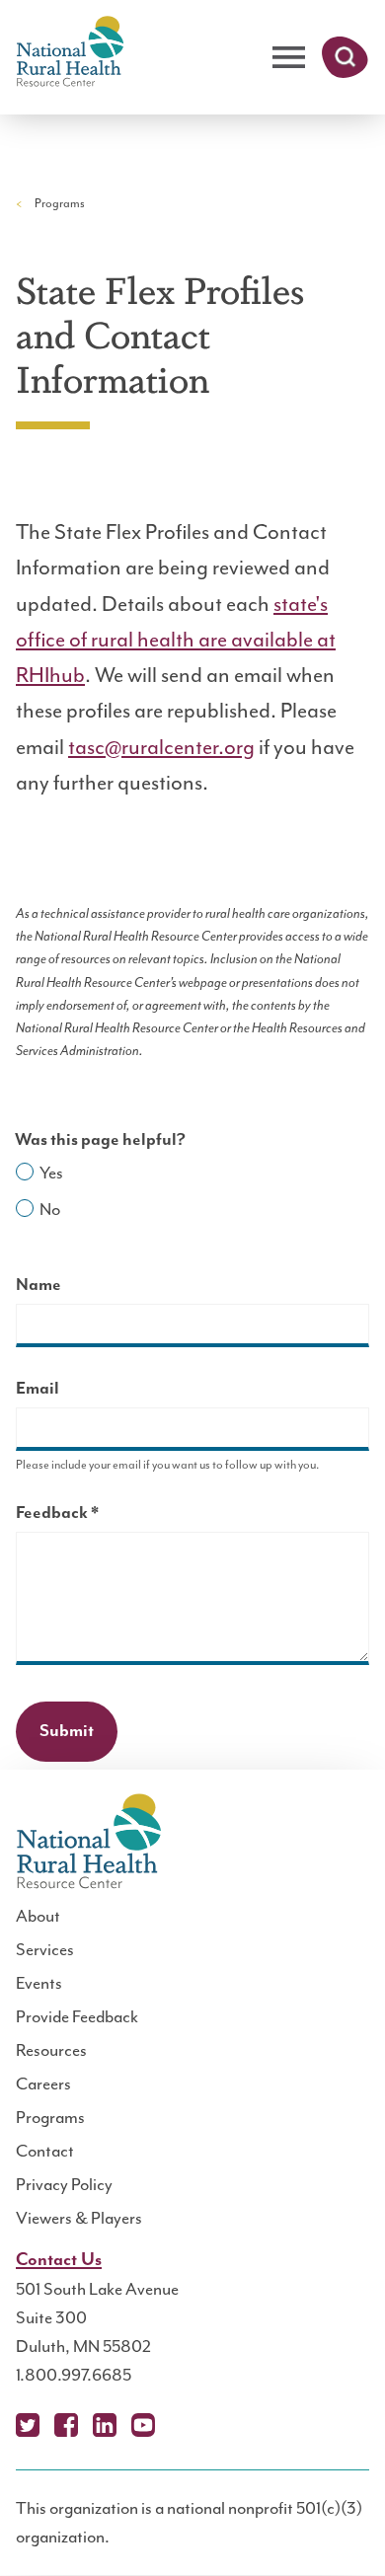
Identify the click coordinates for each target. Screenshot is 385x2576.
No (50, 1209)
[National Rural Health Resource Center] (70, 53)
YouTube (143, 2425)
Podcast (182, 2425)
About (38, 1916)
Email (38, 1389)
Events (39, 1983)
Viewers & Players (79, 2218)
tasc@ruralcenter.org (161, 747)
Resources (51, 2050)
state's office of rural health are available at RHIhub (176, 640)
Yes (51, 1173)
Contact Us (59, 2260)
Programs (60, 203)
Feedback (92, 1515)
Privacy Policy (64, 2184)
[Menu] (289, 58)
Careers (43, 2084)
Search (345, 57)
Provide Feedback (77, 2016)
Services (45, 1949)
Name (38, 1285)
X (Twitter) (28, 2425)
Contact (45, 2151)
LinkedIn (105, 2425)
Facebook (66, 2425)
